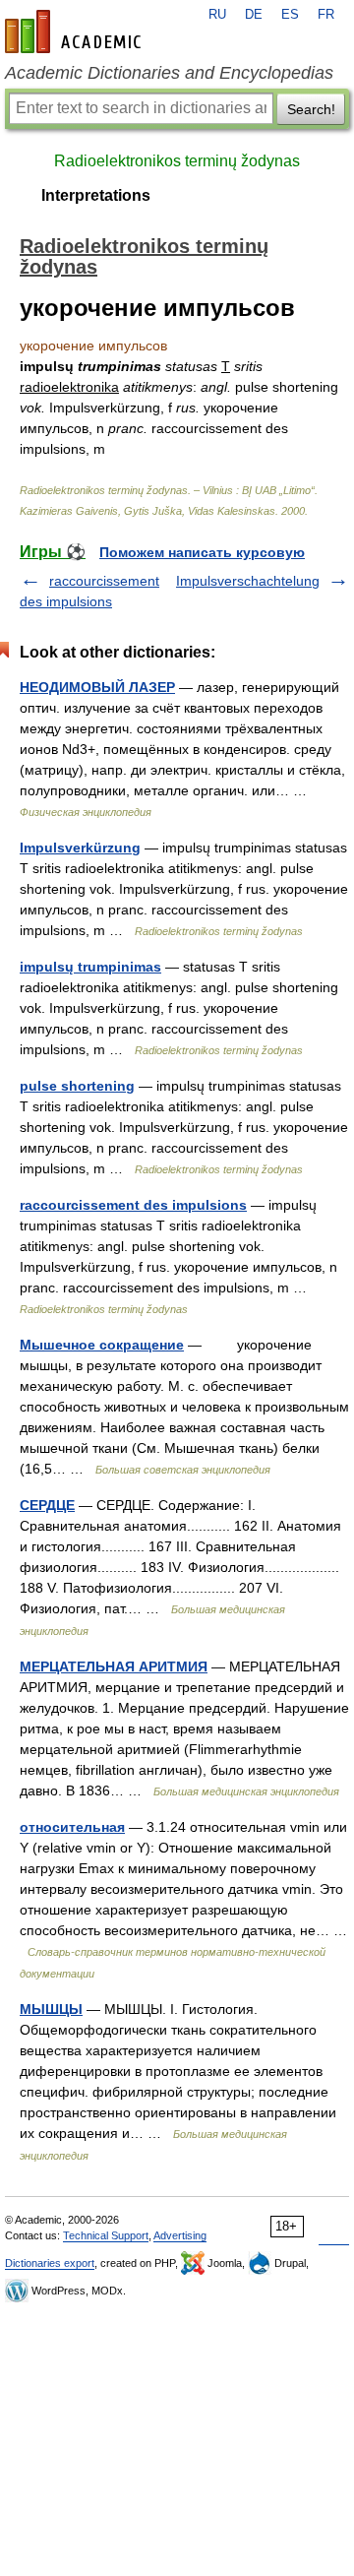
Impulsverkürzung (80, 848)
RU (217, 15)
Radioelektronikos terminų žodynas (177, 161)
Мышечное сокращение (102, 1345)
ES (290, 15)
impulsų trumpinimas (90, 967)
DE (254, 15)
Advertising (180, 2235)
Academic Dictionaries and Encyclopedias (169, 73)
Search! (311, 109)
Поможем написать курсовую (202, 552)
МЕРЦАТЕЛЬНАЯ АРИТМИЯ (114, 1666)
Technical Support (106, 2235)
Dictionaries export (50, 2263)
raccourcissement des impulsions (133, 1205)
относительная (72, 1827)
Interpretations (96, 195)
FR (326, 15)
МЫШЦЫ (51, 2009)
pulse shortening (77, 1086)
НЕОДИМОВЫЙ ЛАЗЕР (97, 687)
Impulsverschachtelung (248, 581)
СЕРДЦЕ (47, 1505)
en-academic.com (76, 31)
